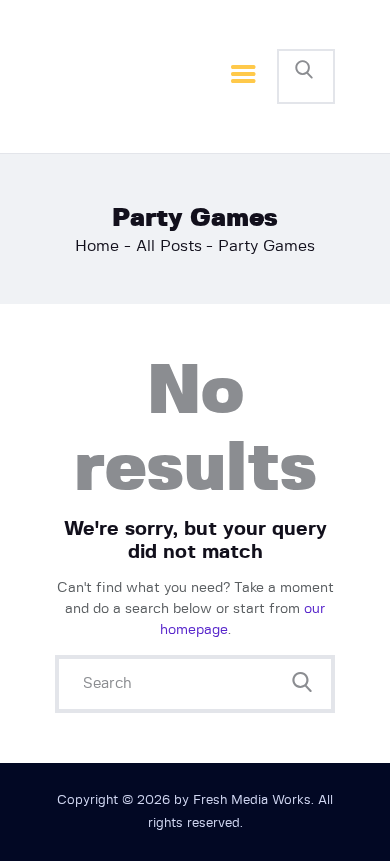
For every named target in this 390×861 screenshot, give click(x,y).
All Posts (169, 246)
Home (97, 246)
